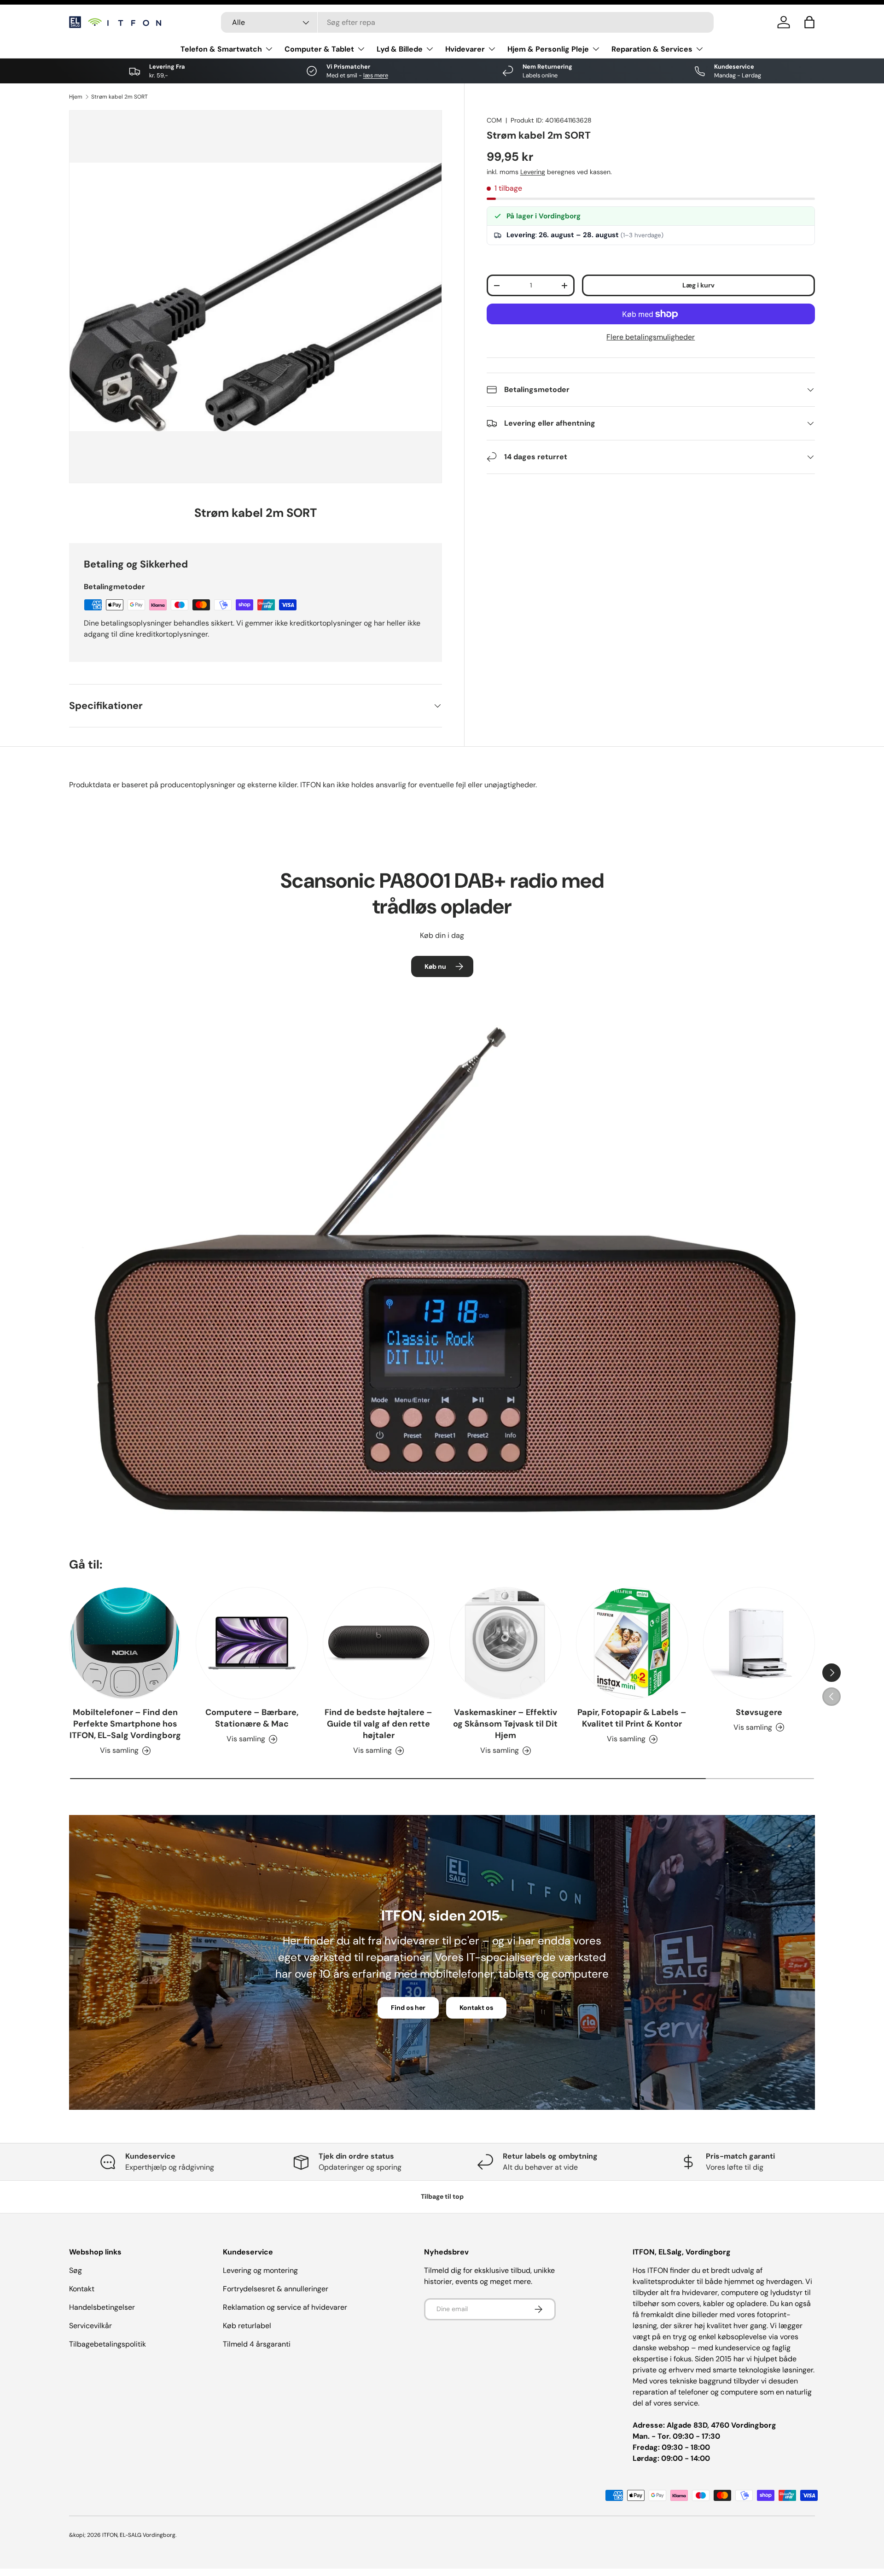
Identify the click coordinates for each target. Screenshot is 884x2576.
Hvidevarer (465, 49)
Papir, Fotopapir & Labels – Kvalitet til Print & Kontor (632, 1718)
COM (494, 120)
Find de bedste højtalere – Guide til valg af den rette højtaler (378, 1724)
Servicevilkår (90, 2326)
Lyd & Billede (400, 49)
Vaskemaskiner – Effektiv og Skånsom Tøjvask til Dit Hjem (505, 1724)
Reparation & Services (652, 49)
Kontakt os (476, 2008)
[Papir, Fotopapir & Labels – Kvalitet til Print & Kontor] (632, 1643)
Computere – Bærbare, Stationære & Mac (252, 1718)
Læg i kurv (698, 285)
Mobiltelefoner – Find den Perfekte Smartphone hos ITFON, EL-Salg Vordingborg (125, 1724)
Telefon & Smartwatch (221, 49)
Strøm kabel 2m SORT (119, 97)
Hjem (76, 97)
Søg (76, 2270)
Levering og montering (260, 2270)
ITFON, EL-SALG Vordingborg (139, 2535)
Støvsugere (759, 1712)
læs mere (376, 75)
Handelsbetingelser (102, 2307)
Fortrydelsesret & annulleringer (276, 2289)
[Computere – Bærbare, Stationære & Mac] (252, 1643)
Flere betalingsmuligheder (651, 337)
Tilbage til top (442, 2196)
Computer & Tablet (319, 49)
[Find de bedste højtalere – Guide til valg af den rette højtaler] (379, 1643)
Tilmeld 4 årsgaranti (257, 2344)
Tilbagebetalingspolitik (108, 2344)
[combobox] (467, 22)
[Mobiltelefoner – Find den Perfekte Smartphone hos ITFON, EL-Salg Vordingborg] (125, 1643)
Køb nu (435, 966)
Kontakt (82, 2289)
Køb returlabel (247, 2326)
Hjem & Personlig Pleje (548, 49)
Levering (533, 172)
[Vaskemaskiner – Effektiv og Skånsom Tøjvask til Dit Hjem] (505, 1643)
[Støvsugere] (759, 1643)
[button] (809, 22)
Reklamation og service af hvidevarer (285, 2307)
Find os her (408, 2008)
